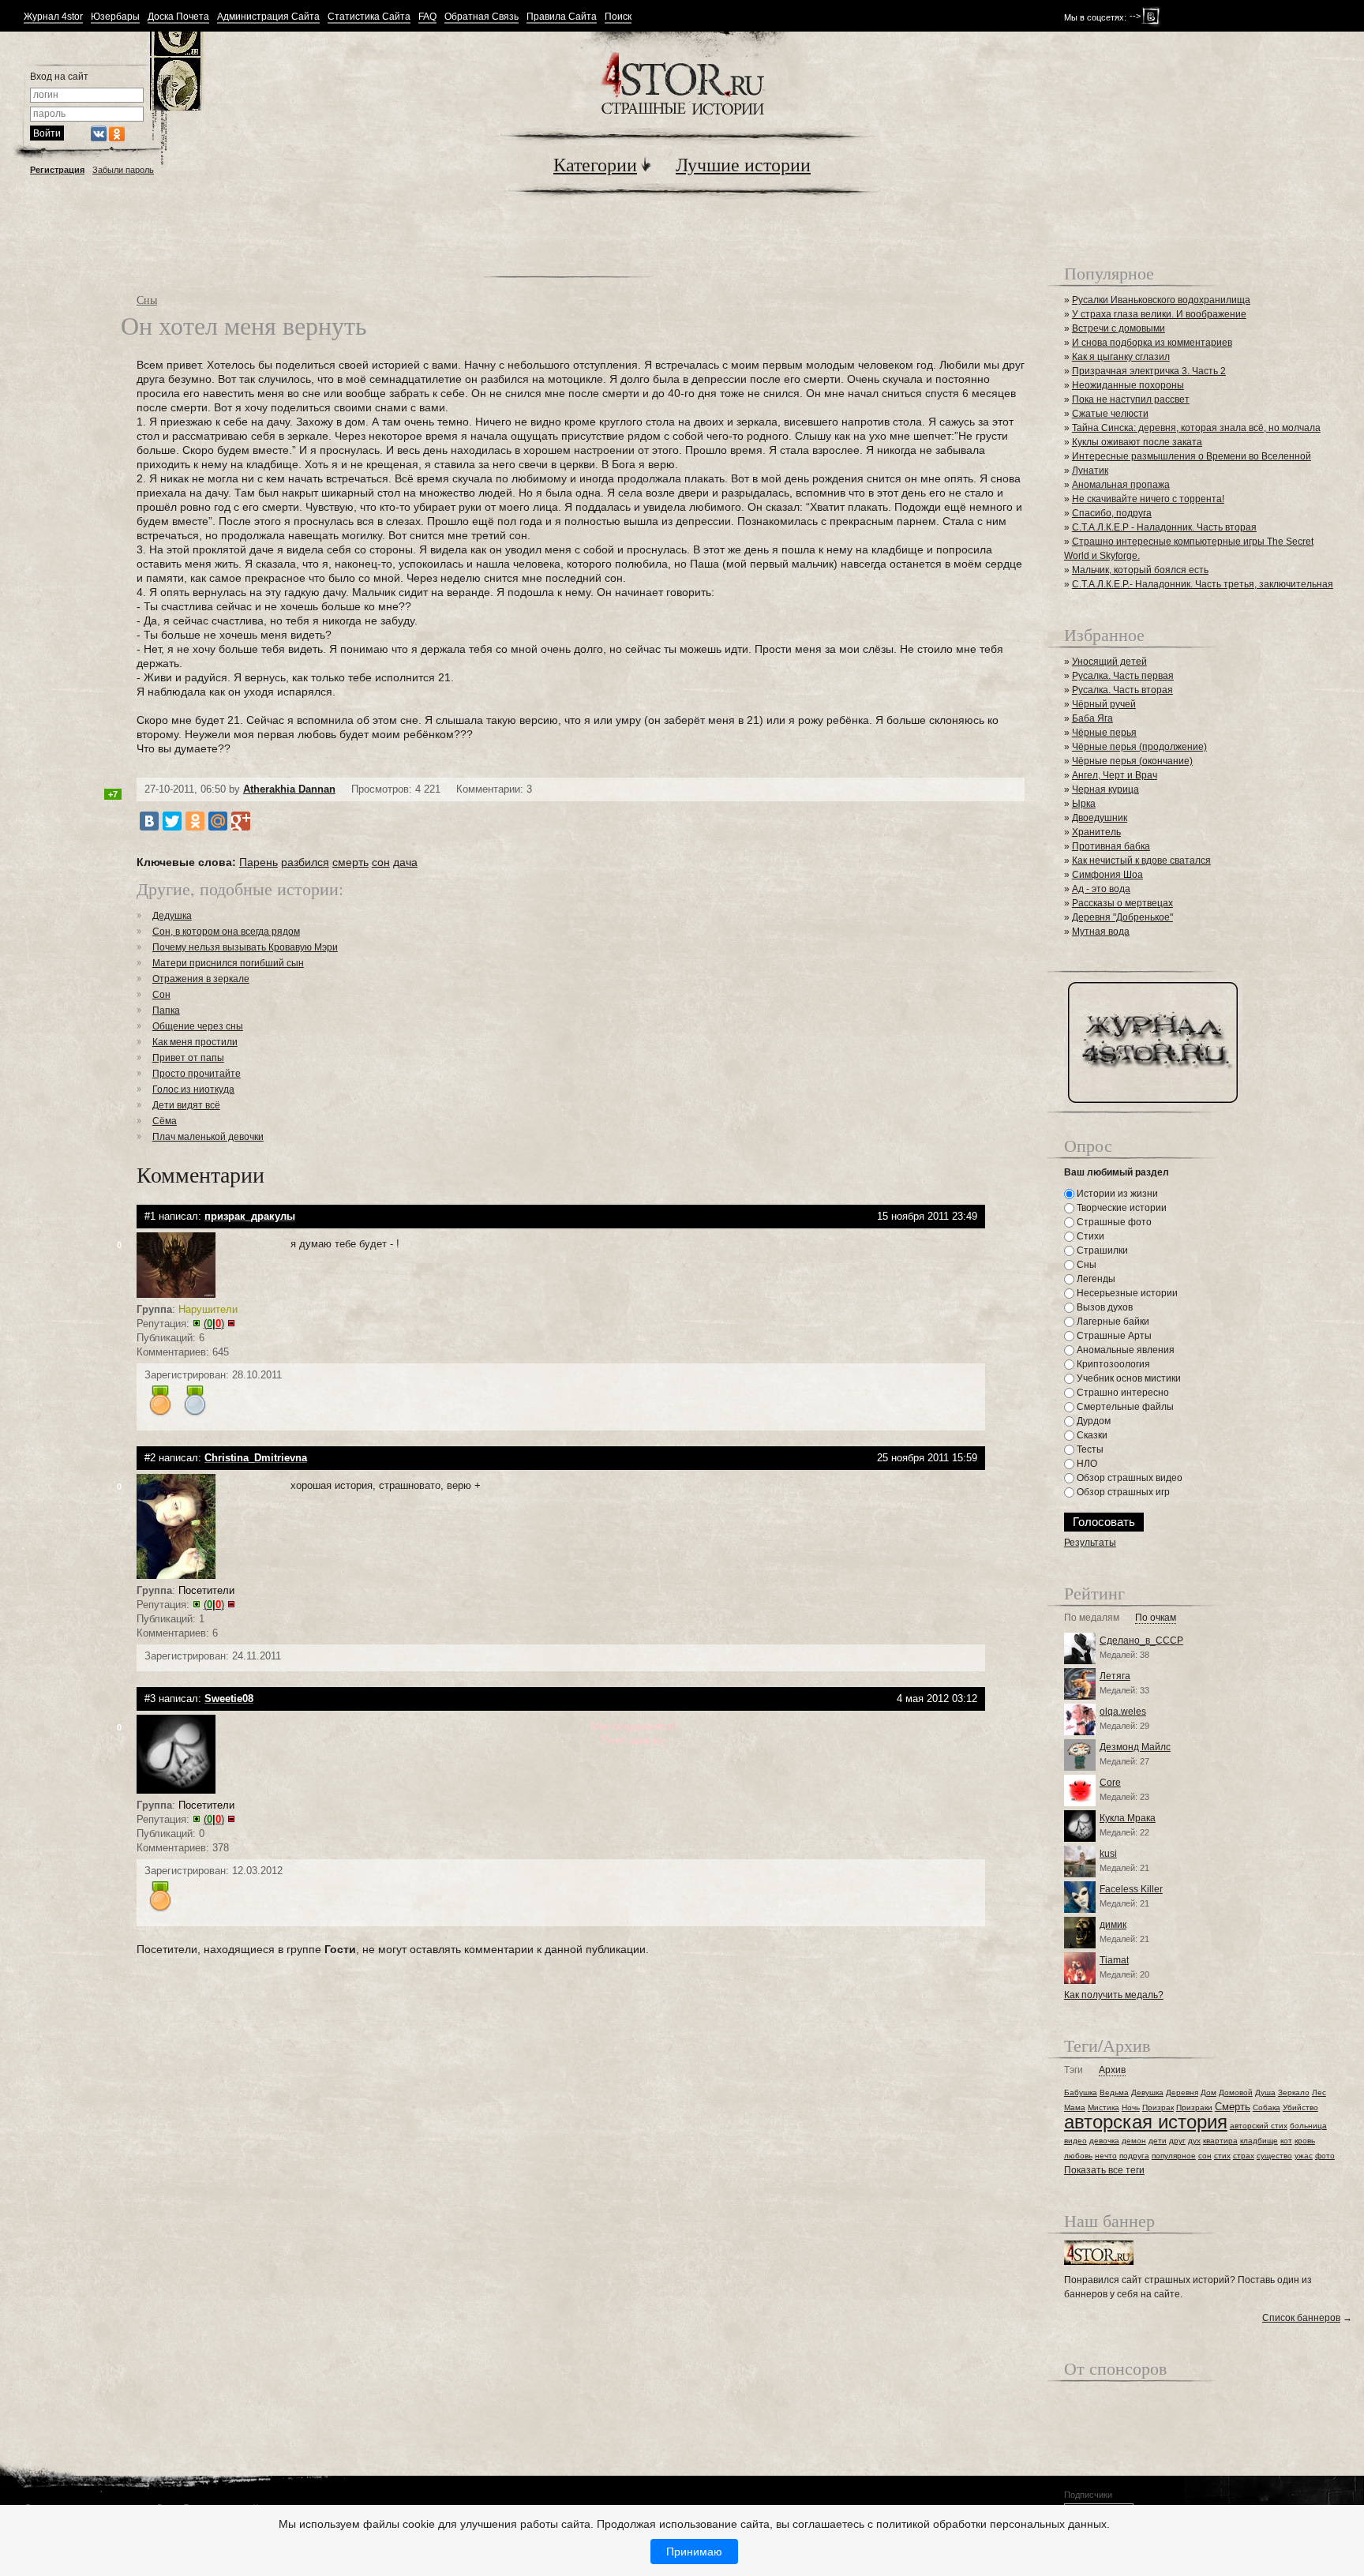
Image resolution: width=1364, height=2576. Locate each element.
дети (1158, 2141)
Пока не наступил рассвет (1131, 399)
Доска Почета (178, 17)
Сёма (165, 1121)
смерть (350, 862)
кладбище (1259, 2141)
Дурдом (1092, 1421)
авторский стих (1259, 2126)
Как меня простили (195, 1042)
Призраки (1194, 2107)
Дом (1208, 2092)
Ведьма (1114, 2092)
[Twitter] (172, 821)
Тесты (1089, 1449)
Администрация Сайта (268, 17)
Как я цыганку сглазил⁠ (1121, 357)
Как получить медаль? (1114, 1995)
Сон (161, 995)
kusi (1108, 1854)
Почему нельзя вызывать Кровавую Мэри (245, 947)
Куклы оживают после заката (1137, 442)
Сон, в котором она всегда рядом (226, 932)
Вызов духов (1104, 1307)
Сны (147, 300)
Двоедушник (1100, 818)
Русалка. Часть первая (1123, 676)
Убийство (1300, 2107)
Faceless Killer (1131, 1889)
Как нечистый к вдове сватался (1141, 861)
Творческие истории (1120, 1208)
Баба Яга (1092, 718)
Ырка (1084, 804)
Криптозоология (1112, 1364)
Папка (166, 1011)
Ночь (1131, 2107)
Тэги (1074, 2070)
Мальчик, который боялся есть (1140, 570)
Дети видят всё (186, 1105)
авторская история (1146, 2122)
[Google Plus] (241, 821)
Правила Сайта (562, 17)
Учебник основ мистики (1128, 1378)
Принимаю (694, 2552)
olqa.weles (1123, 1712)
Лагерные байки (1112, 1322)
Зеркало (1294, 2092)
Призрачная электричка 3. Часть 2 (1149, 371)
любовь (1078, 2156)
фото (1325, 2156)
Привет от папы (188, 1058)
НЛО (1086, 1464)
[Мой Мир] (218, 821)
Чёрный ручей (1104, 704)
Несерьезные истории (1126, 1293)
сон (381, 862)
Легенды (1095, 1279)
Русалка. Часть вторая (1122, 690)
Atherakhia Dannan (289, 789)
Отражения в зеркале (201, 979)
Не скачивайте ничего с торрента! (1148, 499)
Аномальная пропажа (1121, 485)
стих (1222, 2156)
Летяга (1115, 1676)
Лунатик (1090, 471)
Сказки (1091, 1435)
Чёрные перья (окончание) (1132, 761)
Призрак (1158, 2107)
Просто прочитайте (197, 1074)
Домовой (1236, 2092)
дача (405, 862)
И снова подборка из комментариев (1152, 343)
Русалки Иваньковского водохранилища (1161, 300)
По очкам (1156, 1618)
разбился (305, 862)
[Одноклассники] (195, 821)
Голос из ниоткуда (193, 1089)
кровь (1305, 2141)
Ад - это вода (1101, 889)
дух (1194, 2141)
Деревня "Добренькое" (1122, 917)
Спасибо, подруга (1112, 513)
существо (1274, 2156)
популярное (1174, 2156)
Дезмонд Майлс (1135, 1747)
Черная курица (1105, 789)
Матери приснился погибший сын (228, 963)
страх (1244, 2156)
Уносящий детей (1109, 662)
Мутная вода (1101, 932)
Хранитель (1096, 832)
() (214, 1324)
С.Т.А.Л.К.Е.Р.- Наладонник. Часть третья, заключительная (1203, 584)
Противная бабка (1111, 846)
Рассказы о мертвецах (1122, 903)
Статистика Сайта (369, 17)
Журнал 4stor (53, 17)
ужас (1304, 2156)
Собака (1267, 2107)
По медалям (1092, 1618)
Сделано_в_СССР (1141, 1640)
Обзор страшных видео (1128, 1478)
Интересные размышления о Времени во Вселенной (1192, 456)
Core (1110, 1783)
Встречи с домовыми (1119, 328)
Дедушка (172, 916)
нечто (1106, 2156)
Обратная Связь (482, 17)
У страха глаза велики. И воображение (1159, 314)
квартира (1220, 2141)
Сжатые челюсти (1110, 414)
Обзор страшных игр (1122, 1492)
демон (1134, 2141)
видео (1075, 2141)
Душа (1265, 2092)
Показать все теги (1104, 2170)
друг (1177, 2141)
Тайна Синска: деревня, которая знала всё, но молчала (1196, 428)
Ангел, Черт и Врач (1115, 775)
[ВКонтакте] (149, 821)
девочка (1104, 2141)
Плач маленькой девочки (208, 1137)
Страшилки (1101, 1251)
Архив (1112, 2070)
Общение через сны (198, 1026)
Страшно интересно (1122, 1393)
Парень (259, 862)
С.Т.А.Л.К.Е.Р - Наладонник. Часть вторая (1164, 527)
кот (1286, 2141)
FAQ (427, 17)
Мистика (1104, 2107)
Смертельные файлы (1124, 1407)
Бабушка (1081, 2092)
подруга (1134, 2156)
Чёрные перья (1104, 733)
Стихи (1089, 1236)
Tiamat (1114, 1960)
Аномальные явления (1124, 1350)
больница (1308, 2126)
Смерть (1233, 2107)
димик (1113, 1925)
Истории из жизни (1116, 1194)
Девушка (1147, 2092)
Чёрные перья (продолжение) (1139, 747)
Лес (1319, 2092)
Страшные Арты (1113, 1336)
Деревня (1182, 2092)
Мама (1075, 2107)
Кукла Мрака (1128, 1818)
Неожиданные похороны (1128, 385)
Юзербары (115, 17)
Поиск (618, 17)
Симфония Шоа (1107, 875)
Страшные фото (1113, 1222)
